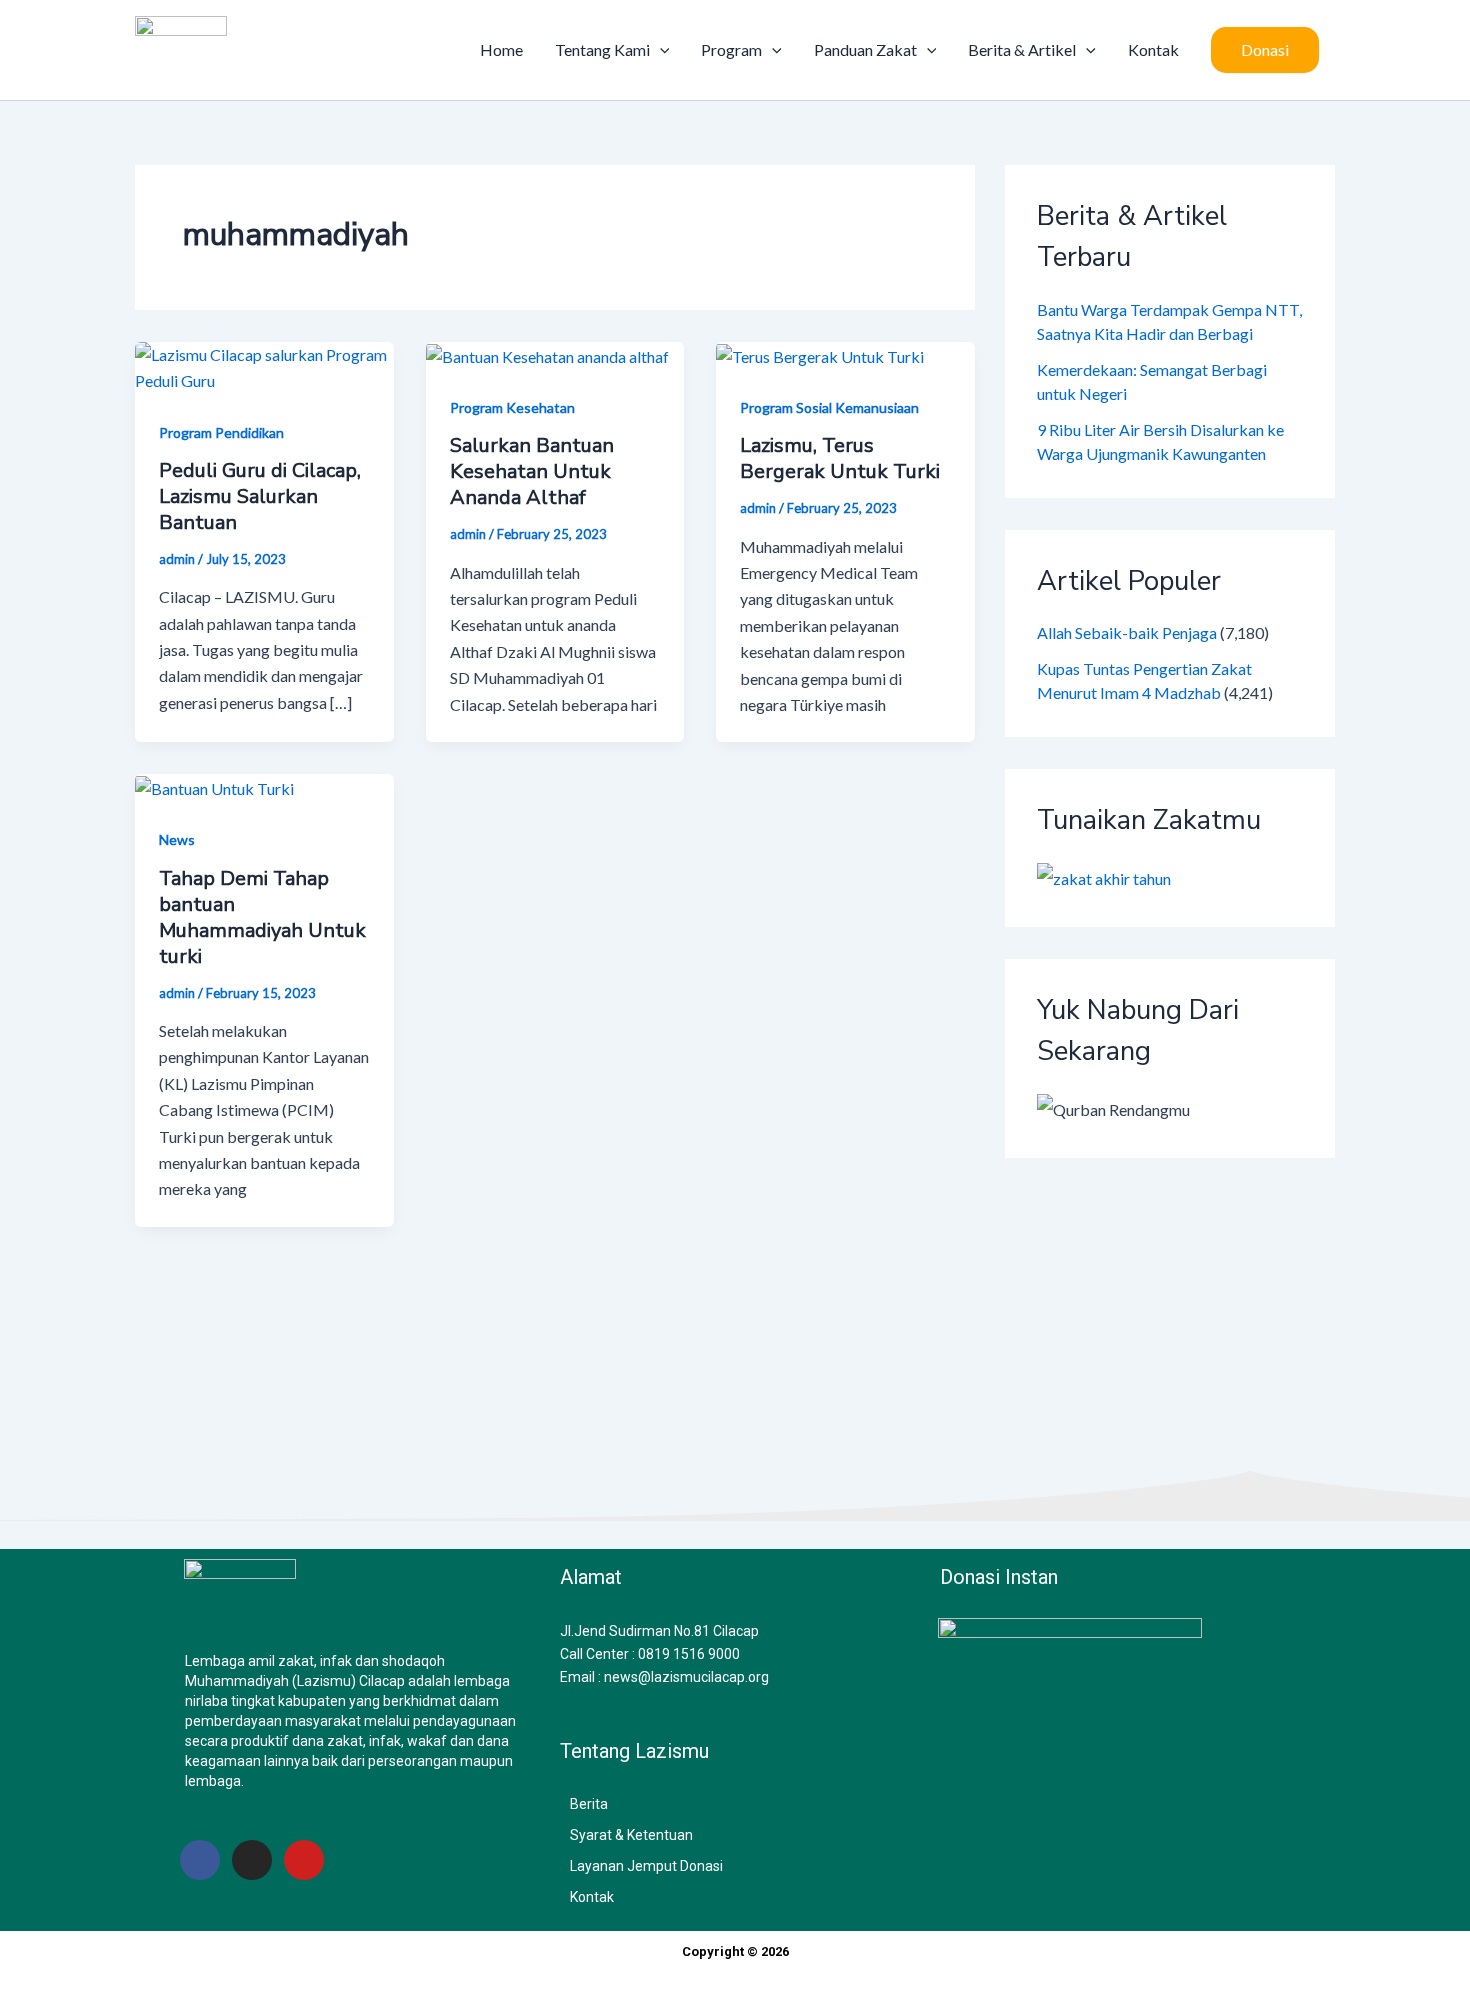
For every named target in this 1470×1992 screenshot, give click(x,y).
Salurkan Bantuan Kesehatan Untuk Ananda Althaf (532, 471)
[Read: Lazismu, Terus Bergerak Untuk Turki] (820, 354)
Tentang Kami (602, 49)
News (177, 839)
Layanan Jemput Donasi (646, 1866)
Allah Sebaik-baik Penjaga (1127, 632)
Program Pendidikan (221, 432)
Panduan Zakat (865, 49)
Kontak (1153, 49)
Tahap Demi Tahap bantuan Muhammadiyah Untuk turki (262, 917)
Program (731, 49)
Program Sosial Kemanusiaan (829, 407)
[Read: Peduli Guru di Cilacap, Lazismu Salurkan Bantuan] (264, 365)
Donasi (1265, 49)
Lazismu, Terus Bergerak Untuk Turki (840, 458)
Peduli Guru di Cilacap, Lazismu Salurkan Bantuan (260, 496)
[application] (660, 50)
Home (501, 49)
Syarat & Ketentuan (631, 1835)
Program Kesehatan (512, 407)
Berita (589, 1804)
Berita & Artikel (1022, 49)
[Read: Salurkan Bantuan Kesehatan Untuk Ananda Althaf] (547, 354)
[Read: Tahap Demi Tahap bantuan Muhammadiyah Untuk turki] (214, 786)
